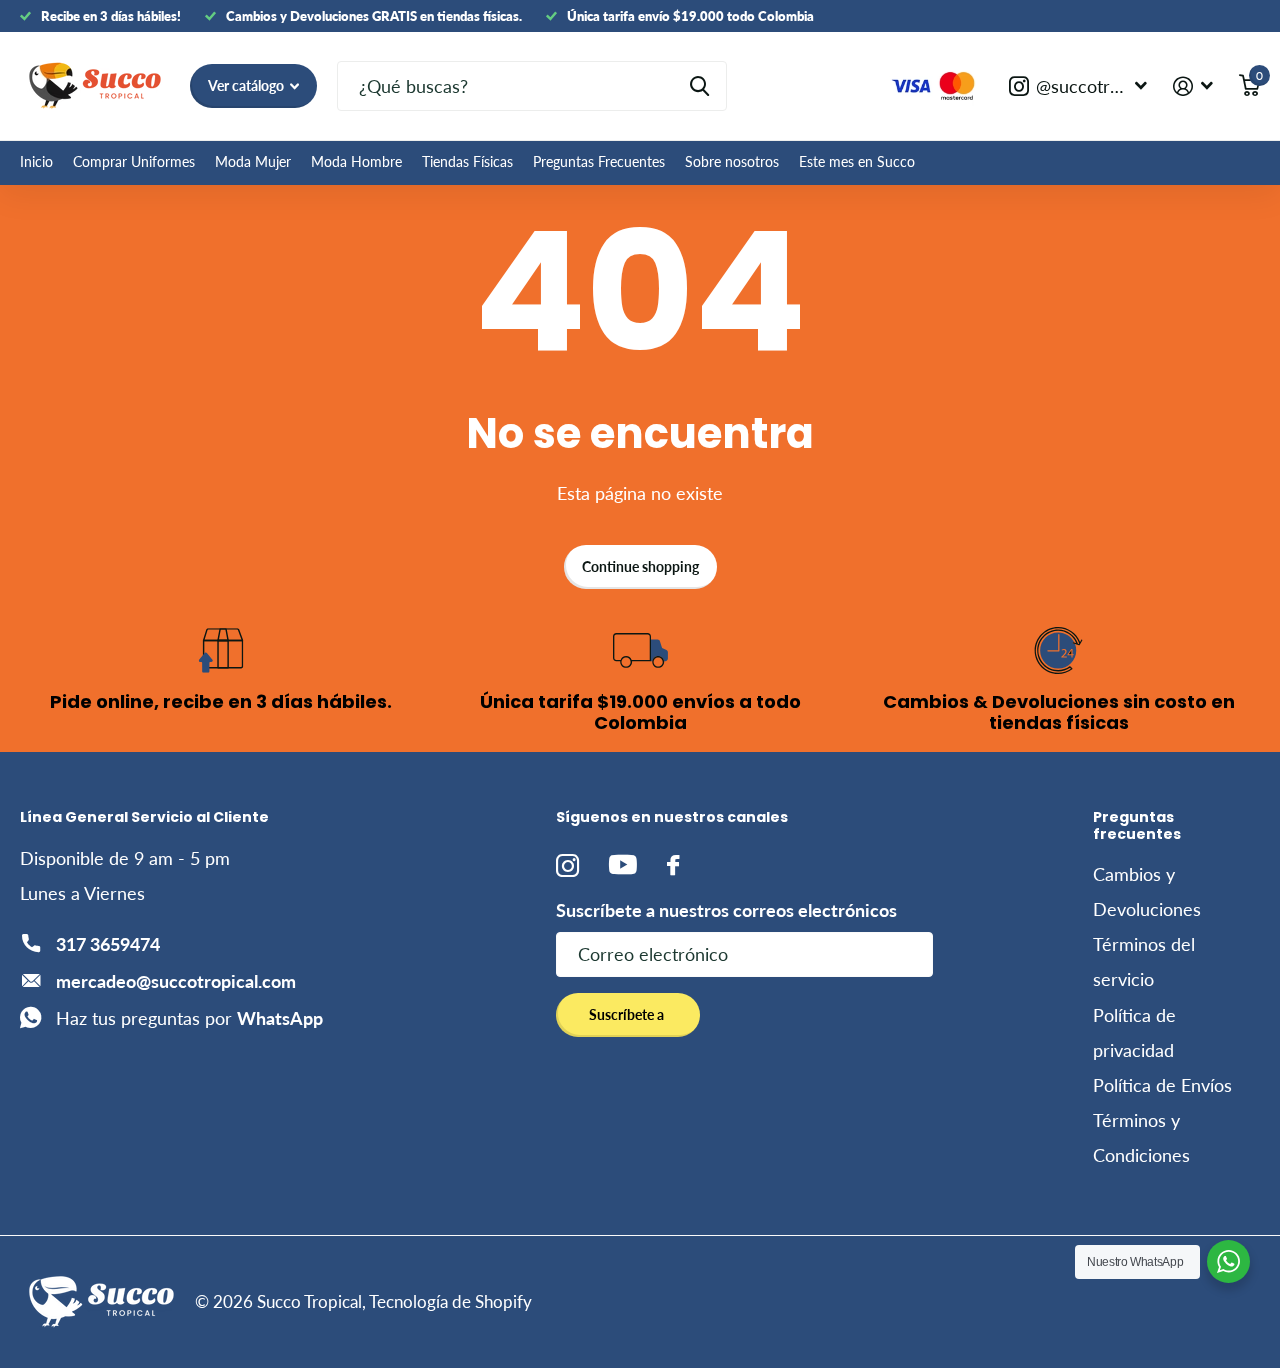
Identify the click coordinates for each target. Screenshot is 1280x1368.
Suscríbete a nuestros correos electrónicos (726, 910)
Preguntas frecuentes (1137, 825)
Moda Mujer (253, 161)
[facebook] (673, 865)
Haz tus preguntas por (189, 1018)
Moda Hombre (356, 161)
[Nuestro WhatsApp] (1228, 1261)
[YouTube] (623, 865)
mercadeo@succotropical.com (176, 981)
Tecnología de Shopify (450, 1301)
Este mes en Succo (857, 161)
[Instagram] (567, 865)
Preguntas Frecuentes (599, 161)
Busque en (699, 86)
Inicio (36, 161)
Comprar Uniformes (134, 161)
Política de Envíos (1162, 1085)
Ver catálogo (247, 85)
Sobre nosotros (732, 161)
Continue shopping (640, 566)
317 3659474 (108, 944)
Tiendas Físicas (467, 161)
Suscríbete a (628, 1014)
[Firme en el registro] (1193, 86)
